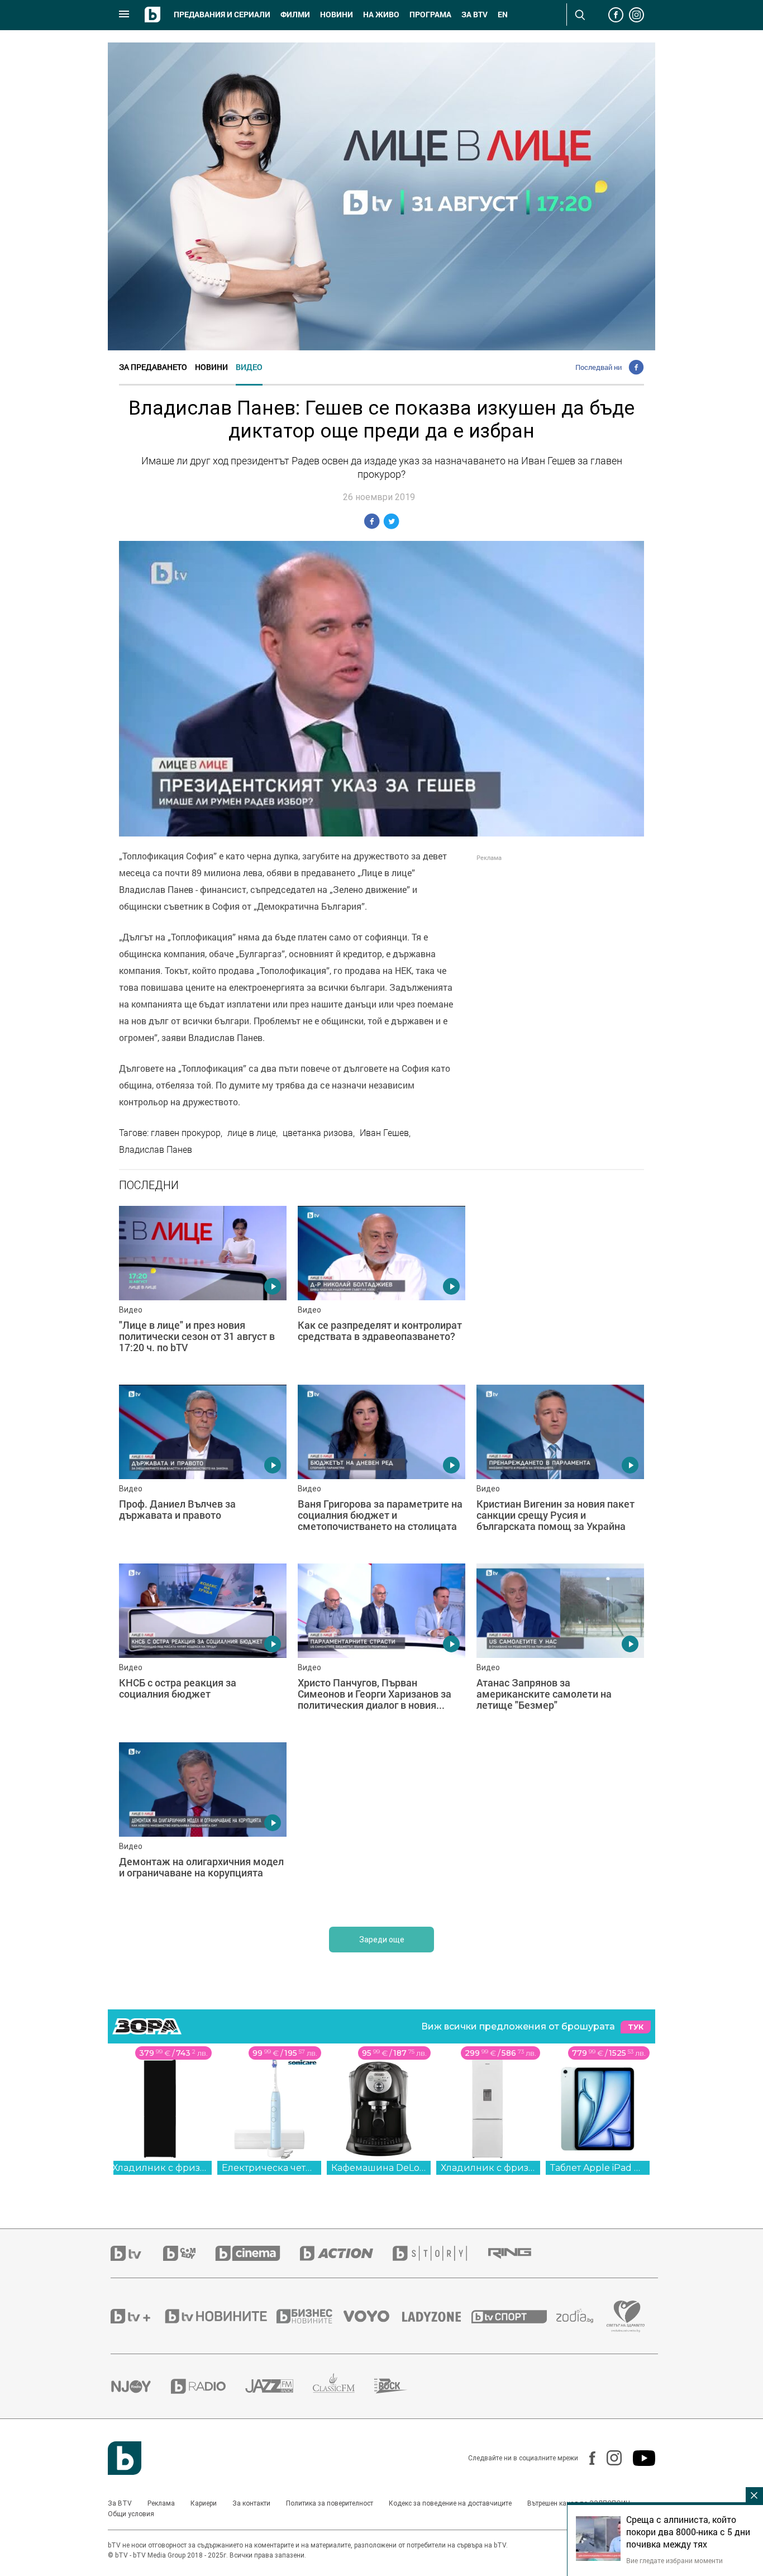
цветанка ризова (318, 1133)
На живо (381, 15)
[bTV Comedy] (189, 2253)
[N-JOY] (141, 2386)
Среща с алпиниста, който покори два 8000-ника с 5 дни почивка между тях (688, 2532)
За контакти (251, 2503)
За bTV (475, 15)
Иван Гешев (384, 1133)
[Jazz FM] (279, 2386)
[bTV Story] (440, 2253)
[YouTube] (638, 2458)
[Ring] (519, 2254)
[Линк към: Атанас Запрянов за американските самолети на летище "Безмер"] (560, 1647)
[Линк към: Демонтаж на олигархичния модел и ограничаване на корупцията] (203, 1826)
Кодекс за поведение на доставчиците (450, 2503)
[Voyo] (373, 2316)
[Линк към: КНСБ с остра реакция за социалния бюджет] (203, 1647)
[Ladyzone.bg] (437, 2316)
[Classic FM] (344, 2386)
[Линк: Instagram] (609, 2458)
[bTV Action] (346, 2253)
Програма (430, 15)
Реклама (161, 2503)
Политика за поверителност (330, 2503)
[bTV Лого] (125, 2458)
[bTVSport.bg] (514, 2316)
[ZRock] (401, 2386)
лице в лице (252, 1133)
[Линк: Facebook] (587, 2458)
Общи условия (131, 2514)
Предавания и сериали (222, 15)
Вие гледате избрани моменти (674, 2560)
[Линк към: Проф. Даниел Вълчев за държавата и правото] (203, 1468)
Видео (249, 367)
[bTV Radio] (208, 2386)
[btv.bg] (137, 2253)
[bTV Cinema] (257, 2253)
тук (636, 2027)
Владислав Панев (156, 1149)
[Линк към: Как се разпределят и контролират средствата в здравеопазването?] (381, 1290)
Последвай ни (599, 367)
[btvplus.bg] (137, 2316)
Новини (337, 15)
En (503, 15)
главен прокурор (186, 1133)
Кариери (204, 2503)
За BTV (120, 2503)
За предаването (153, 367)
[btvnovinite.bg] (220, 2316)
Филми (295, 15)
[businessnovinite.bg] (310, 2316)
